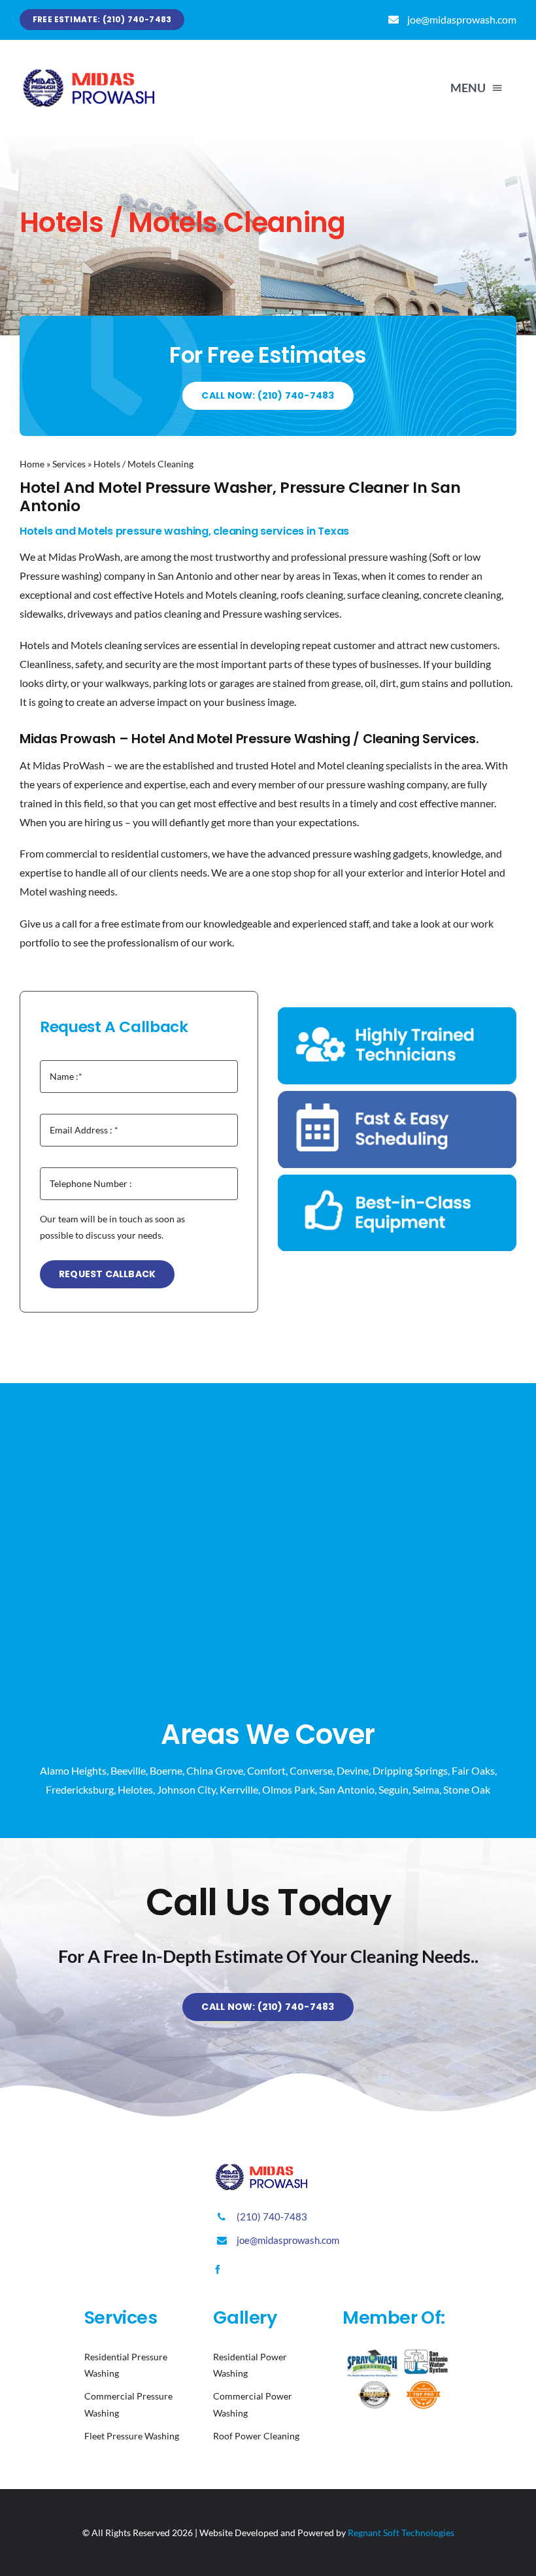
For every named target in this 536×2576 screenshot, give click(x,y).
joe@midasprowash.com (462, 19)
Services (69, 464)
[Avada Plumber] (98, 71)
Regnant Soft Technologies (401, 2533)
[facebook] (218, 2269)
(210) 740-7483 (272, 2216)
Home (32, 464)
